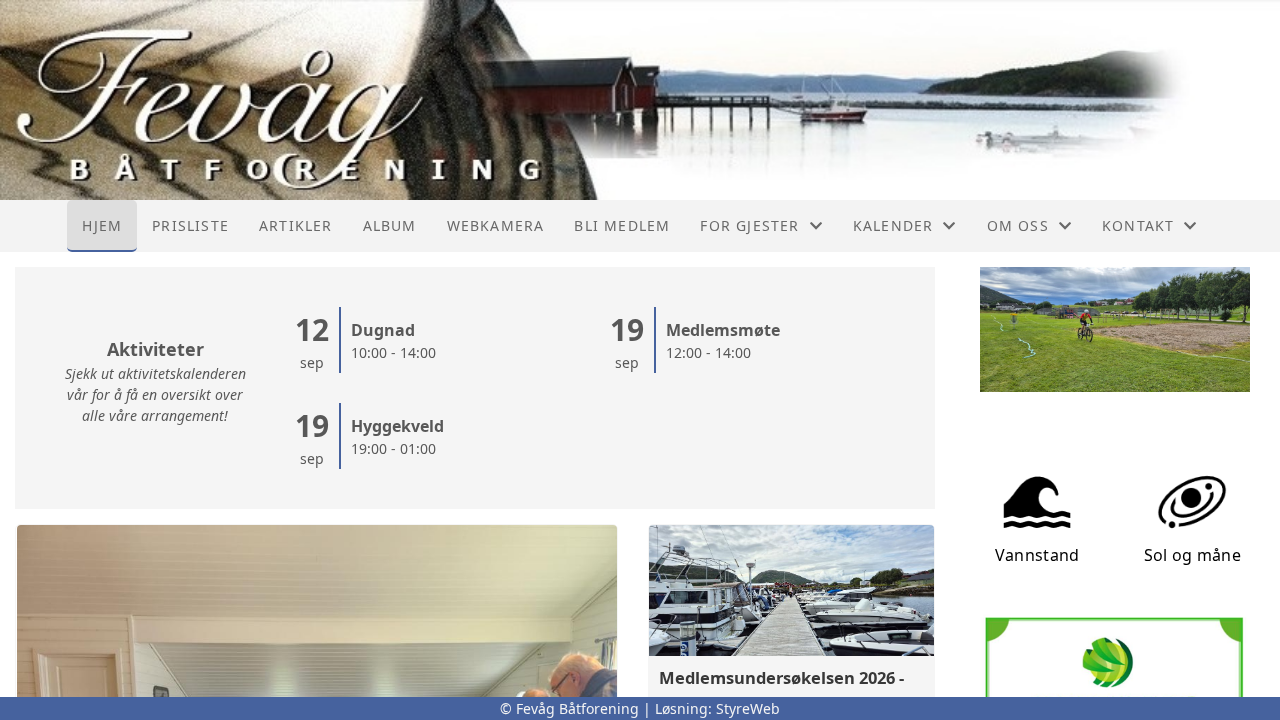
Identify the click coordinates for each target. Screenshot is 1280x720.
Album (390, 225)
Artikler (296, 225)
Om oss (1018, 225)
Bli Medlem (622, 225)
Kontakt (1138, 225)
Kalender (893, 225)
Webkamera (496, 225)
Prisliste (190, 225)
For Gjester (749, 225)
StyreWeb (748, 708)
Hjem (102, 225)
